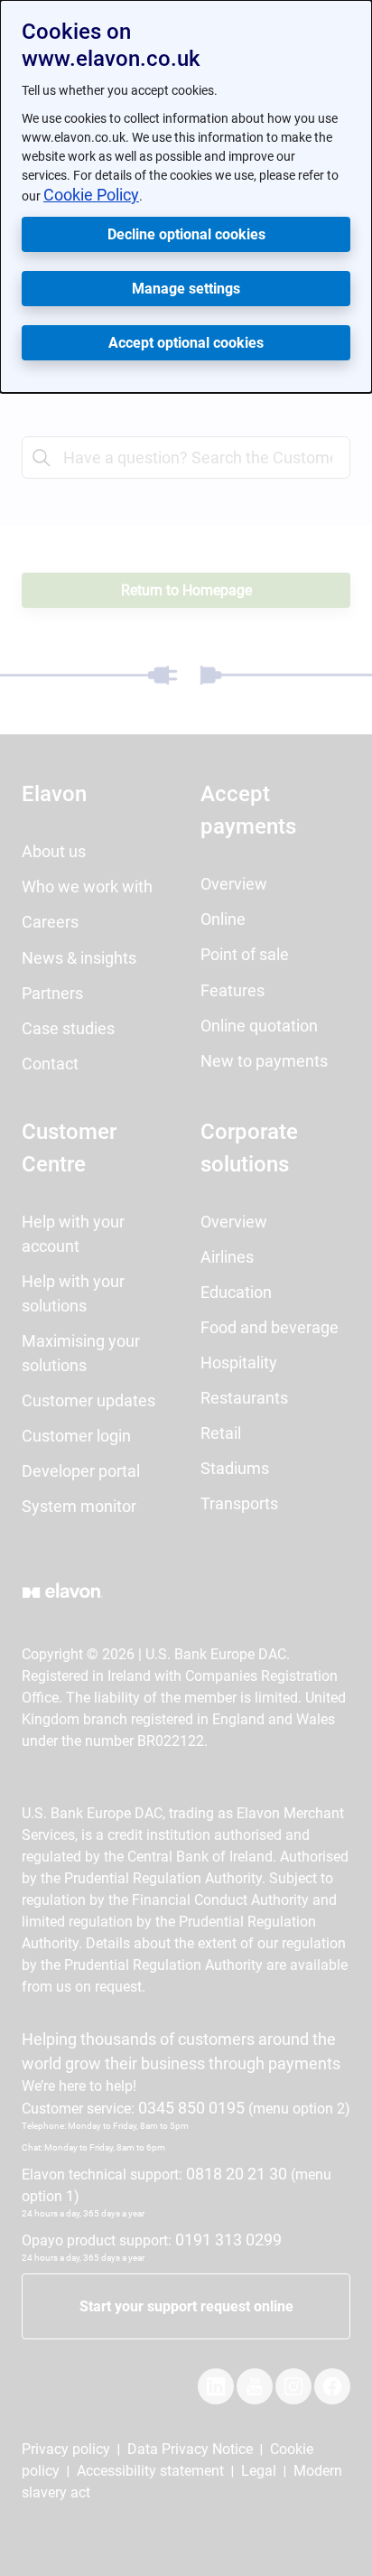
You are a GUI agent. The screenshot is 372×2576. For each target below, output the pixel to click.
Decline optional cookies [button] (186, 234)
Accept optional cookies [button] (186, 343)
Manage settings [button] (186, 289)
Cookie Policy (91, 195)
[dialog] (186, 196)
